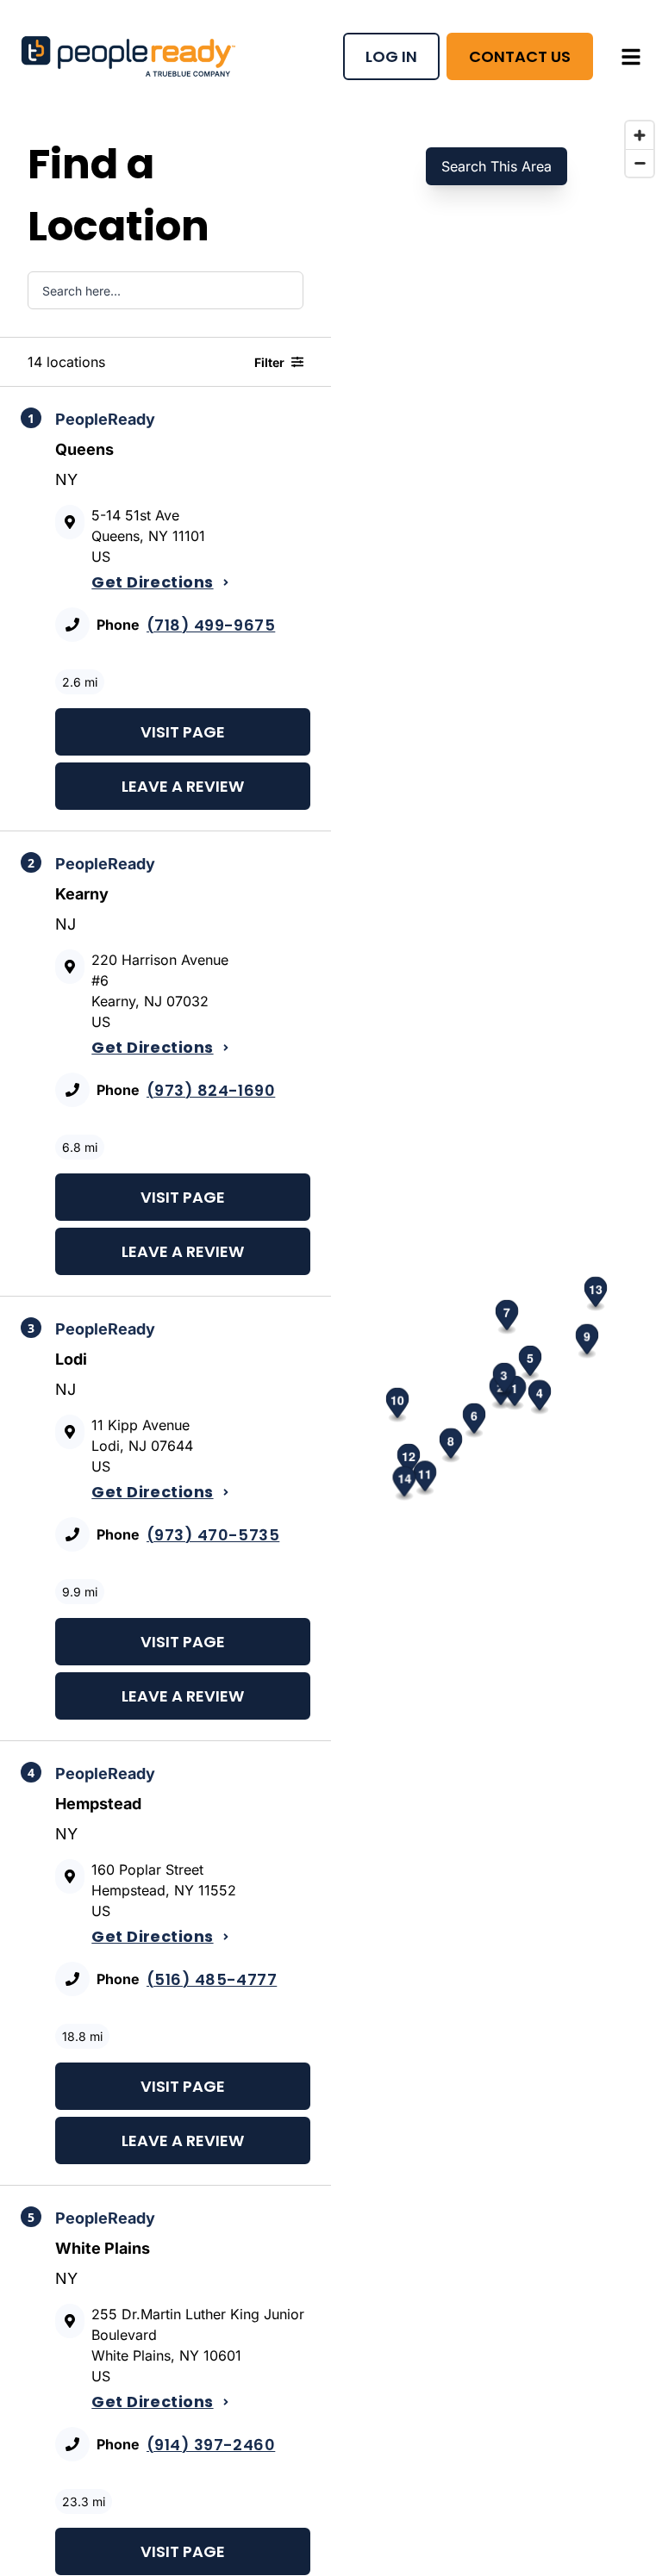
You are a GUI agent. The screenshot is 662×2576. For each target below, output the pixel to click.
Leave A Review (183, 786)
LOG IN (391, 56)
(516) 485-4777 (212, 1979)
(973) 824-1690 (211, 1090)
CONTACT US (520, 56)
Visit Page (183, 732)
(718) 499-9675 (211, 625)
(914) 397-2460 (211, 2445)
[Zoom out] (640, 163)
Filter (269, 362)
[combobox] (165, 290)
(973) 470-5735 (213, 1535)
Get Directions (152, 582)
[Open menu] (631, 57)
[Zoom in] (640, 135)
